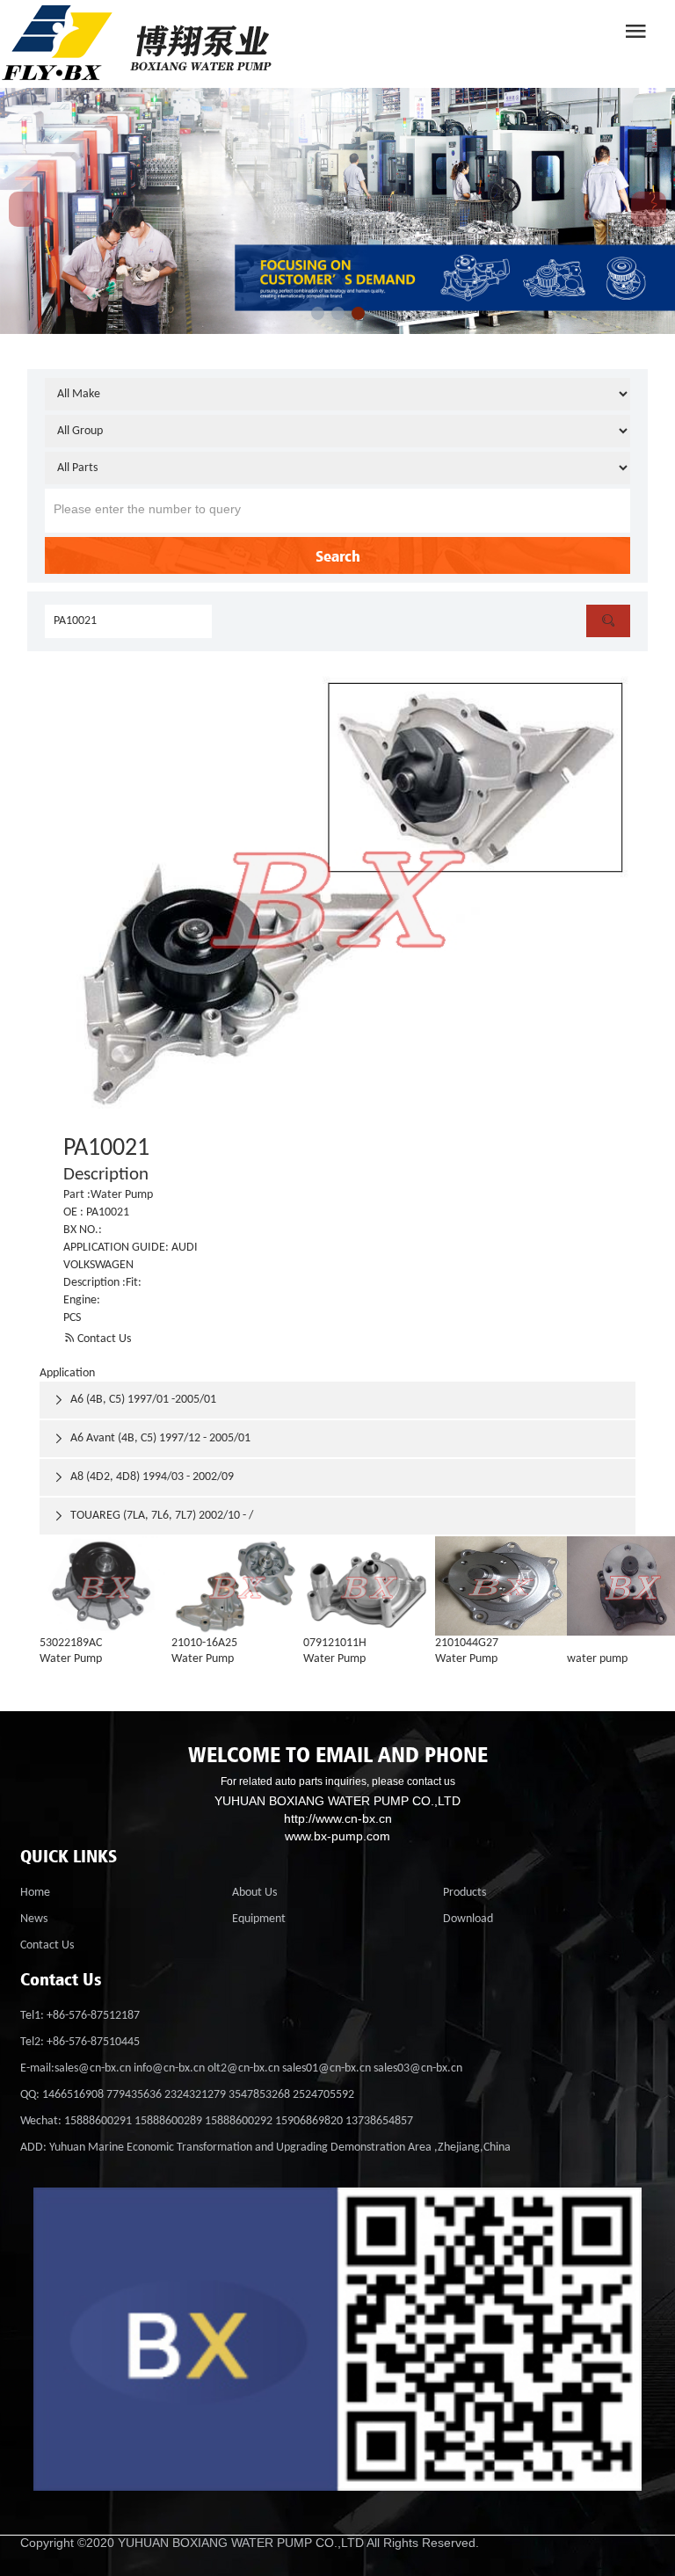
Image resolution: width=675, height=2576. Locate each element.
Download (468, 1919)
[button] (318, 313)
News (34, 1919)
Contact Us (97, 1339)
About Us (254, 1893)
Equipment (259, 1919)
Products (465, 1893)
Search (338, 555)
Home (35, 1893)
